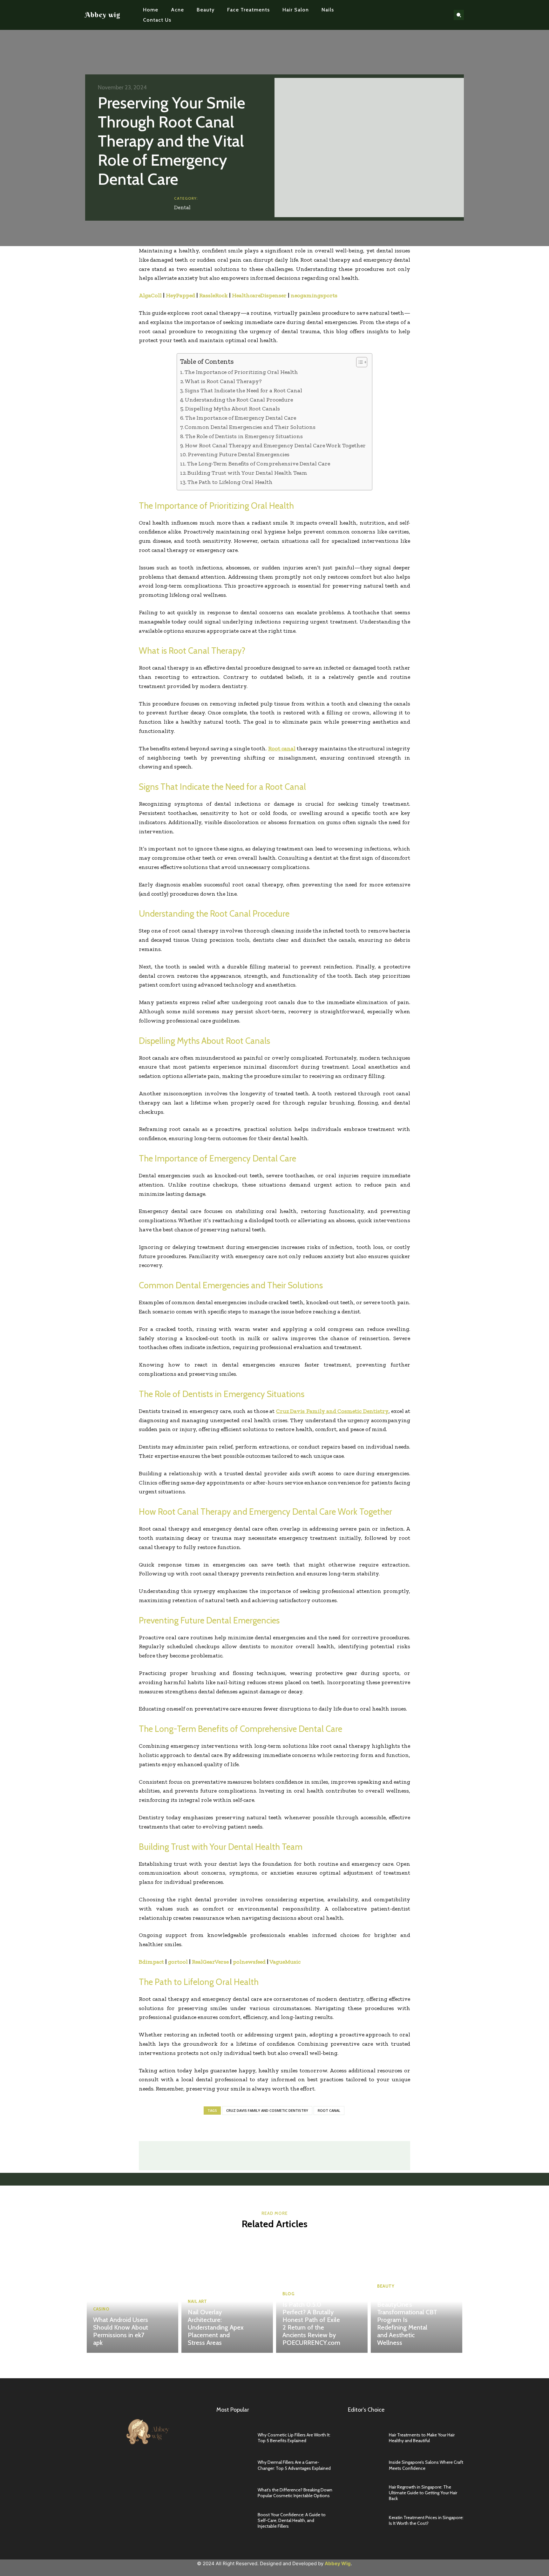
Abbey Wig (338, 2563)
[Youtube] (442, 15)
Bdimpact (151, 1962)
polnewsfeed (249, 1962)
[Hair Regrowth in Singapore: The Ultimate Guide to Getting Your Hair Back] (365, 2493)
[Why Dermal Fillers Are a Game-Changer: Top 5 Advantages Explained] (234, 2465)
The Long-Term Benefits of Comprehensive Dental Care (259, 464)
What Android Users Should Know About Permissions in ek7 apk (121, 2331)
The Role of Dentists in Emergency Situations (244, 436)
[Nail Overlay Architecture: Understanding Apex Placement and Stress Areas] (227, 2296)
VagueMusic (285, 1962)
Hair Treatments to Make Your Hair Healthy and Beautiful (422, 2438)
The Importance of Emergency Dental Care (241, 418)
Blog (288, 2294)
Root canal (329, 2110)
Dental (182, 207)
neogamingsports (314, 295)
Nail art (197, 2301)
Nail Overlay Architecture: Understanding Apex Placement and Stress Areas (216, 2327)
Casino (101, 2309)
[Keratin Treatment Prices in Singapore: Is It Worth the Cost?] (365, 2521)
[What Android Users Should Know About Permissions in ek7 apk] (132, 2296)
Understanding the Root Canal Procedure (239, 400)
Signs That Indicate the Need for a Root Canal (244, 390)
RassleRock (213, 295)
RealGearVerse (210, 1962)
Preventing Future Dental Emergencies (239, 454)
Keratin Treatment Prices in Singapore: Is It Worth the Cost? (426, 2520)
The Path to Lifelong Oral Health (230, 482)
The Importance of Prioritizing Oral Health (241, 372)
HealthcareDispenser (259, 295)
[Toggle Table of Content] (359, 362)
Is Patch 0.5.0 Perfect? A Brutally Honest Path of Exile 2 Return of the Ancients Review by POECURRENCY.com (311, 2324)
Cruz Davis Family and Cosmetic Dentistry (267, 2110)
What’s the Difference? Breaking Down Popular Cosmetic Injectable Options (295, 2493)
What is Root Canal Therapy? (223, 381)
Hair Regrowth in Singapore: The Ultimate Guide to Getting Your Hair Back (423, 2493)
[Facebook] (412, 15)
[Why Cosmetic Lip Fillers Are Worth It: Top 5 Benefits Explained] (234, 2438)
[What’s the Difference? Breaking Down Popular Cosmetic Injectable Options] (234, 2493)
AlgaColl (150, 295)
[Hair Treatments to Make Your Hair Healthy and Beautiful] (365, 2438)
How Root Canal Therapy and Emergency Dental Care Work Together (275, 445)
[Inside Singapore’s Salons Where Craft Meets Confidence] (365, 2465)
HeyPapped (180, 295)
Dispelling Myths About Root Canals (233, 409)
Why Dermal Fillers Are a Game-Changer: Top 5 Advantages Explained (294, 2465)
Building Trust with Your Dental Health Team (247, 473)
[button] (459, 15)
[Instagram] (422, 15)
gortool (178, 1962)
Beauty (386, 2286)
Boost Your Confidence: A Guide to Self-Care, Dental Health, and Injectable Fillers (292, 2520)
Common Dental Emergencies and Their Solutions (250, 427)
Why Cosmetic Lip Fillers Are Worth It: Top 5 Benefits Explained (294, 2438)
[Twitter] (432, 15)
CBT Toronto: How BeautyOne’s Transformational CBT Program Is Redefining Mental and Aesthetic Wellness (407, 2320)
